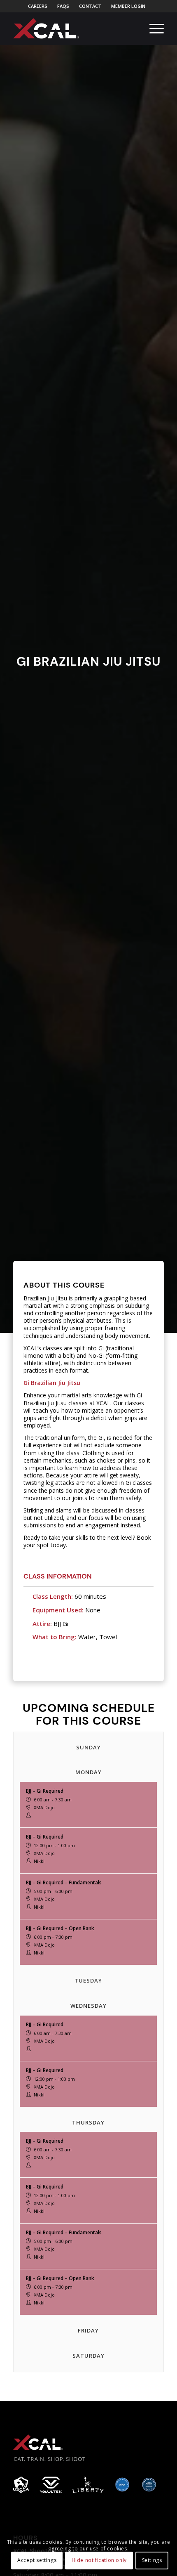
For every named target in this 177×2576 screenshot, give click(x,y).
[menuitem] (38, 6)
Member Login (128, 6)
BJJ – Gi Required (45, 1791)
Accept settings (37, 2560)
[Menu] (153, 28)
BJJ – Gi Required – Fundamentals (64, 1882)
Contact (90, 6)
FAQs (63, 6)
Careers (38, 6)
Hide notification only (99, 2560)
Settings (152, 2560)
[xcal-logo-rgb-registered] (46, 28)
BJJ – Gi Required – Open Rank (60, 1928)
